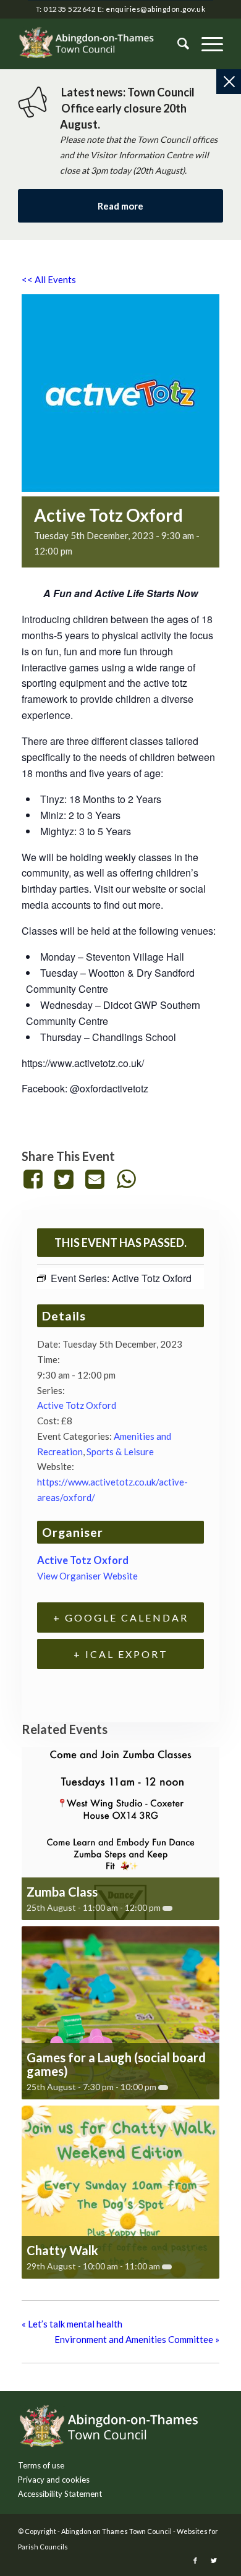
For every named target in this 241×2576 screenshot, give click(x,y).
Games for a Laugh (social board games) (116, 2064)
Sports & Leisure (120, 1452)
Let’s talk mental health (72, 2324)
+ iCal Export (121, 1654)
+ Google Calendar (121, 1617)
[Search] (177, 44)
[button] (206, 44)
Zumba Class (62, 1892)
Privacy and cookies (54, 2480)
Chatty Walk (62, 2250)
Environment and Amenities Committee (137, 2339)
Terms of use (41, 2465)
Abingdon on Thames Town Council (116, 2531)
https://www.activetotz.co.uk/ (83, 1063)
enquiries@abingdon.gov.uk (155, 9)
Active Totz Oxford (77, 1405)
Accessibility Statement (60, 2494)
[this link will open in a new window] (35, 1179)
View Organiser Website (87, 1576)
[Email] (95, 1179)
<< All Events (49, 279)
